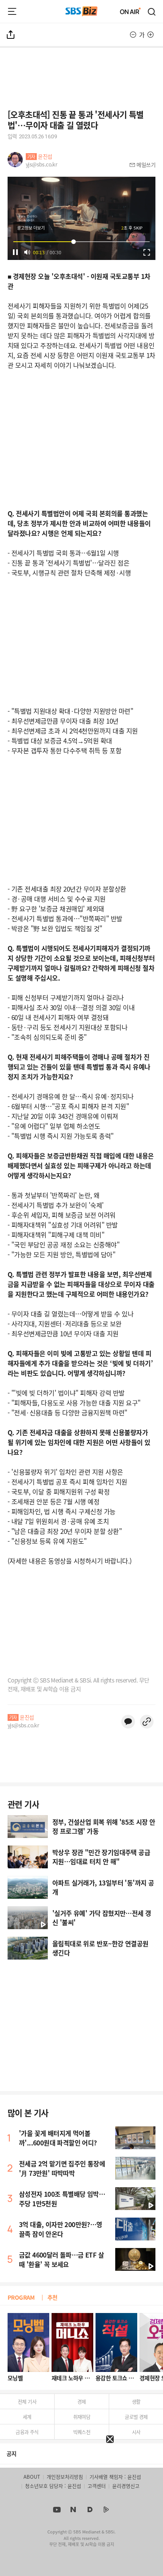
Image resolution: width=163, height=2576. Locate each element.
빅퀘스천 (82, 2432)
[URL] (147, 1722)
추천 (53, 2297)
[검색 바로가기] (152, 11)
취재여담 (82, 2417)
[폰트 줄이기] (133, 35)
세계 (27, 2417)
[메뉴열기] (12, 11)
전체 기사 (27, 2401)
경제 (82, 2401)
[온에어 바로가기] (130, 11)
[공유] (11, 35)
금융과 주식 (27, 2432)
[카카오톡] (128, 1722)
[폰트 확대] (150, 35)
